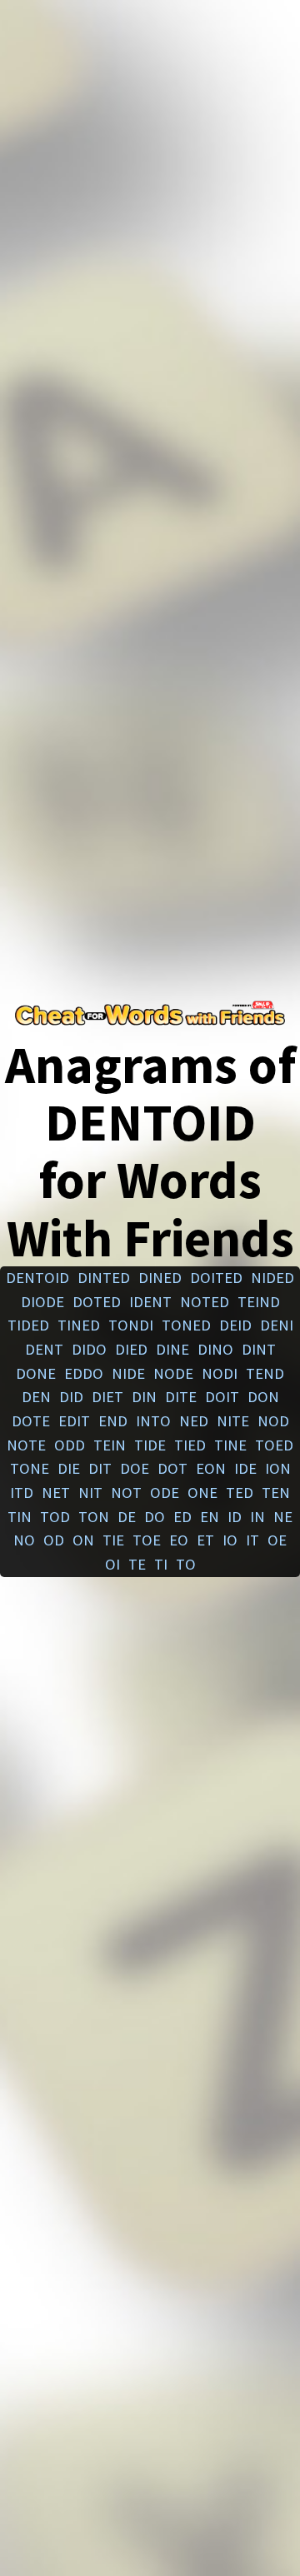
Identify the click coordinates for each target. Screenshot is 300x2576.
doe (135, 1468)
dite (181, 1397)
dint (259, 1349)
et (205, 1540)
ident (150, 1302)
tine (230, 1445)
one (202, 1493)
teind (259, 1302)
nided (272, 1278)
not (126, 1493)
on (83, 1540)
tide (150, 1445)
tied (190, 1445)
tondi (131, 1325)
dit (100, 1468)
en (210, 1517)
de (127, 1517)
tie (113, 1540)
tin (20, 1517)
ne (283, 1517)
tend (265, 1373)
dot (172, 1468)
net (56, 1493)
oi (112, 1564)
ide (245, 1468)
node (173, 1373)
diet (107, 1397)
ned (194, 1421)
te (137, 1564)
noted (205, 1302)
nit (90, 1493)
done (36, 1373)
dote (31, 1421)
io (230, 1540)
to (186, 1564)
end (113, 1421)
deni (277, 1325)
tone (30, 1468)
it (252, 1540)
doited (216, 1278)
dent (44, 1349)
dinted (104, 1278)
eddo (84, 1373)
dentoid (37, 1278)
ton (94, 1517)
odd (70, 1445)
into (153, 1421)
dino (215, 1349)
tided (28, 1325)
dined (160, 1278)
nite (233, 1421)
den (36, 1397)
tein (110, 1445)
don (263, 1397)
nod (273, 1421)
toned (186, 1325)
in (257, 1517)
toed (274, 1445)
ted (240, 1493)
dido (89, 1349)
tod (55, 1517)
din (144, 1397)
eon (211, 1468)
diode (42, 1302)
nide (128, 1373)
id (235, 1517)
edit (74, 1421)
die (69, 1468)
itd (22, 1493)
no (24, 1540)
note (26, 1445)
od (54, 1540)
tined (79, 1325)
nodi (220, 1373)
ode (165, 1493)
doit (222, 1397)
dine (172, 1349)
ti (161, 1564)
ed (182, 1517)
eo (179, 1540)
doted (97, 1302)
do (155, 1517)
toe (147, 1540)
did (71, 1397)
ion (278, 1468)
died (131, 1349)
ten (276, 1493)
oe (277, 1540)
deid (235, 1325)
